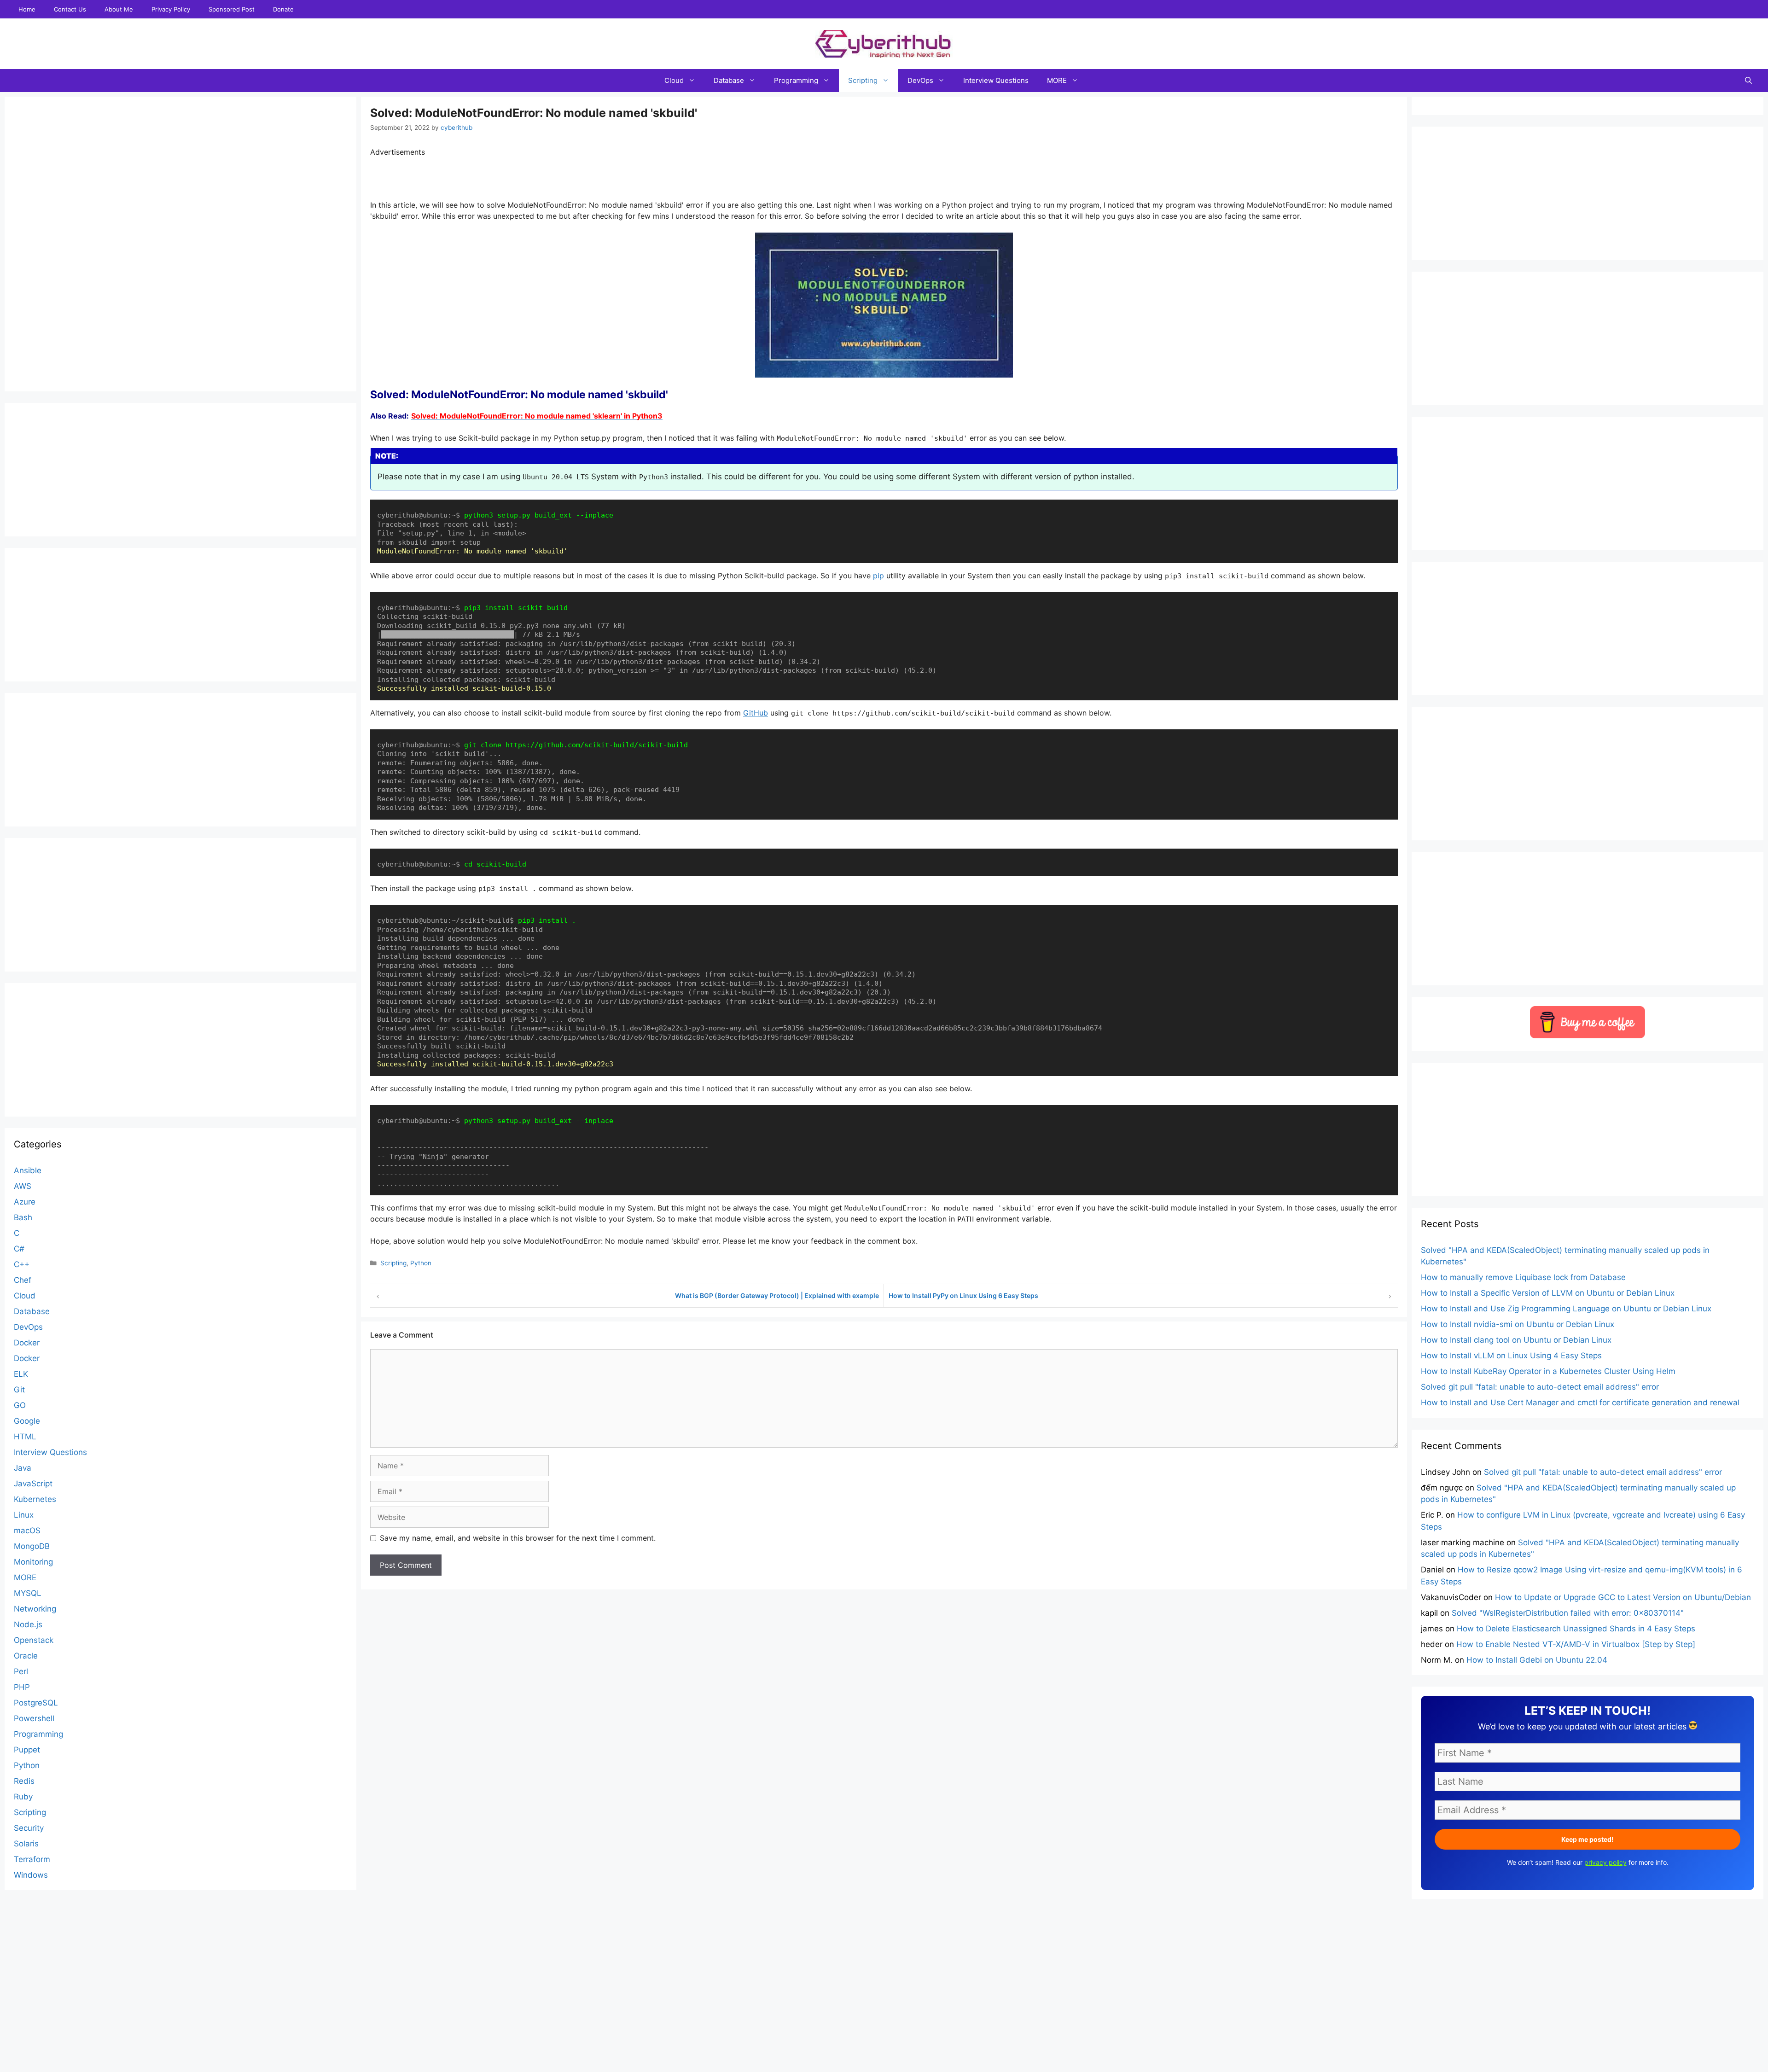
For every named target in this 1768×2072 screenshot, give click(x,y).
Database (729, 80)
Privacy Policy (171, 9)
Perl (21, 1671)
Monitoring (33, 1562)
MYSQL (28, 1593)
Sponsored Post (232, 9)
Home (27, 9)
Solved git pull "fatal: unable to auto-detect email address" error (1540, 1387)
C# (19, 1249)
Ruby (23, 1797)
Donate (283, 9)
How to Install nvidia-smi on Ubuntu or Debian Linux (1518, 1324)
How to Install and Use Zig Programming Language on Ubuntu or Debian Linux (1566, 1309)
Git (19, 1390)
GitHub (756, 713)
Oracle (26, 1656)
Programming (796, 80)
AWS (23, 1186)
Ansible (28, 1170)
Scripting (863, 80)
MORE (1057, 80)
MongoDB (32, 1546)
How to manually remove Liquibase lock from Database (1523, 1277)
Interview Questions (996, 80)
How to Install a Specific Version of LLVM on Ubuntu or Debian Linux (1548, 1293)
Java (23, 1468)
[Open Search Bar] (1748, 81)
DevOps (920, 80)
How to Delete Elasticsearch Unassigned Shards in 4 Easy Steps (1576, 1629)
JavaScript (33, 1484)
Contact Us (70, 9)
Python (421, 1263)
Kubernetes (35, 1499)
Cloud (674, 80)
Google (27, 1421)
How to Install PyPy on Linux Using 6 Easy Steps (963, 1295)
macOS (27, 1531)
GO (20, 1405)
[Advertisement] (884, 2051)
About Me (119, 9)
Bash (23, 1217)
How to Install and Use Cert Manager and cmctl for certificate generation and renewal (1580, 1403)
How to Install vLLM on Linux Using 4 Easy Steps (1511, 1356)
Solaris (26, 1844)
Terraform (32, 1859)
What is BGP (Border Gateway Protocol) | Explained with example (777, 1295)
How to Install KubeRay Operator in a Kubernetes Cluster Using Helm (1548, 1371)
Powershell (34, 1718)
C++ (22, 1264)
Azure (25, 1202)
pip (878, 576)
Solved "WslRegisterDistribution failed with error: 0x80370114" (1568, 1613)
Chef (23, 1280)
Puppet (27, 1750)
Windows (31, 1875)
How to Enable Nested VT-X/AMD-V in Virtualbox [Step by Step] (1576, 1644)
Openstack (34, 1640)
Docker (27, 1343)
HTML (25, 1437)
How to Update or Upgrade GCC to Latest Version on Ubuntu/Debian (1623, 1597)
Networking (35, 1609)
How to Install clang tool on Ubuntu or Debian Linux (1516, 1340)
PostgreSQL (36, 1703)
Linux (24, 1515)
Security (29, 1828)
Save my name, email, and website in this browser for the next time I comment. (518, 1538)
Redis (24, 1781)
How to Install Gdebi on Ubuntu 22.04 (1537, 1660)
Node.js (28, 1624)
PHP (22, 1687)
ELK (21, 1374)
